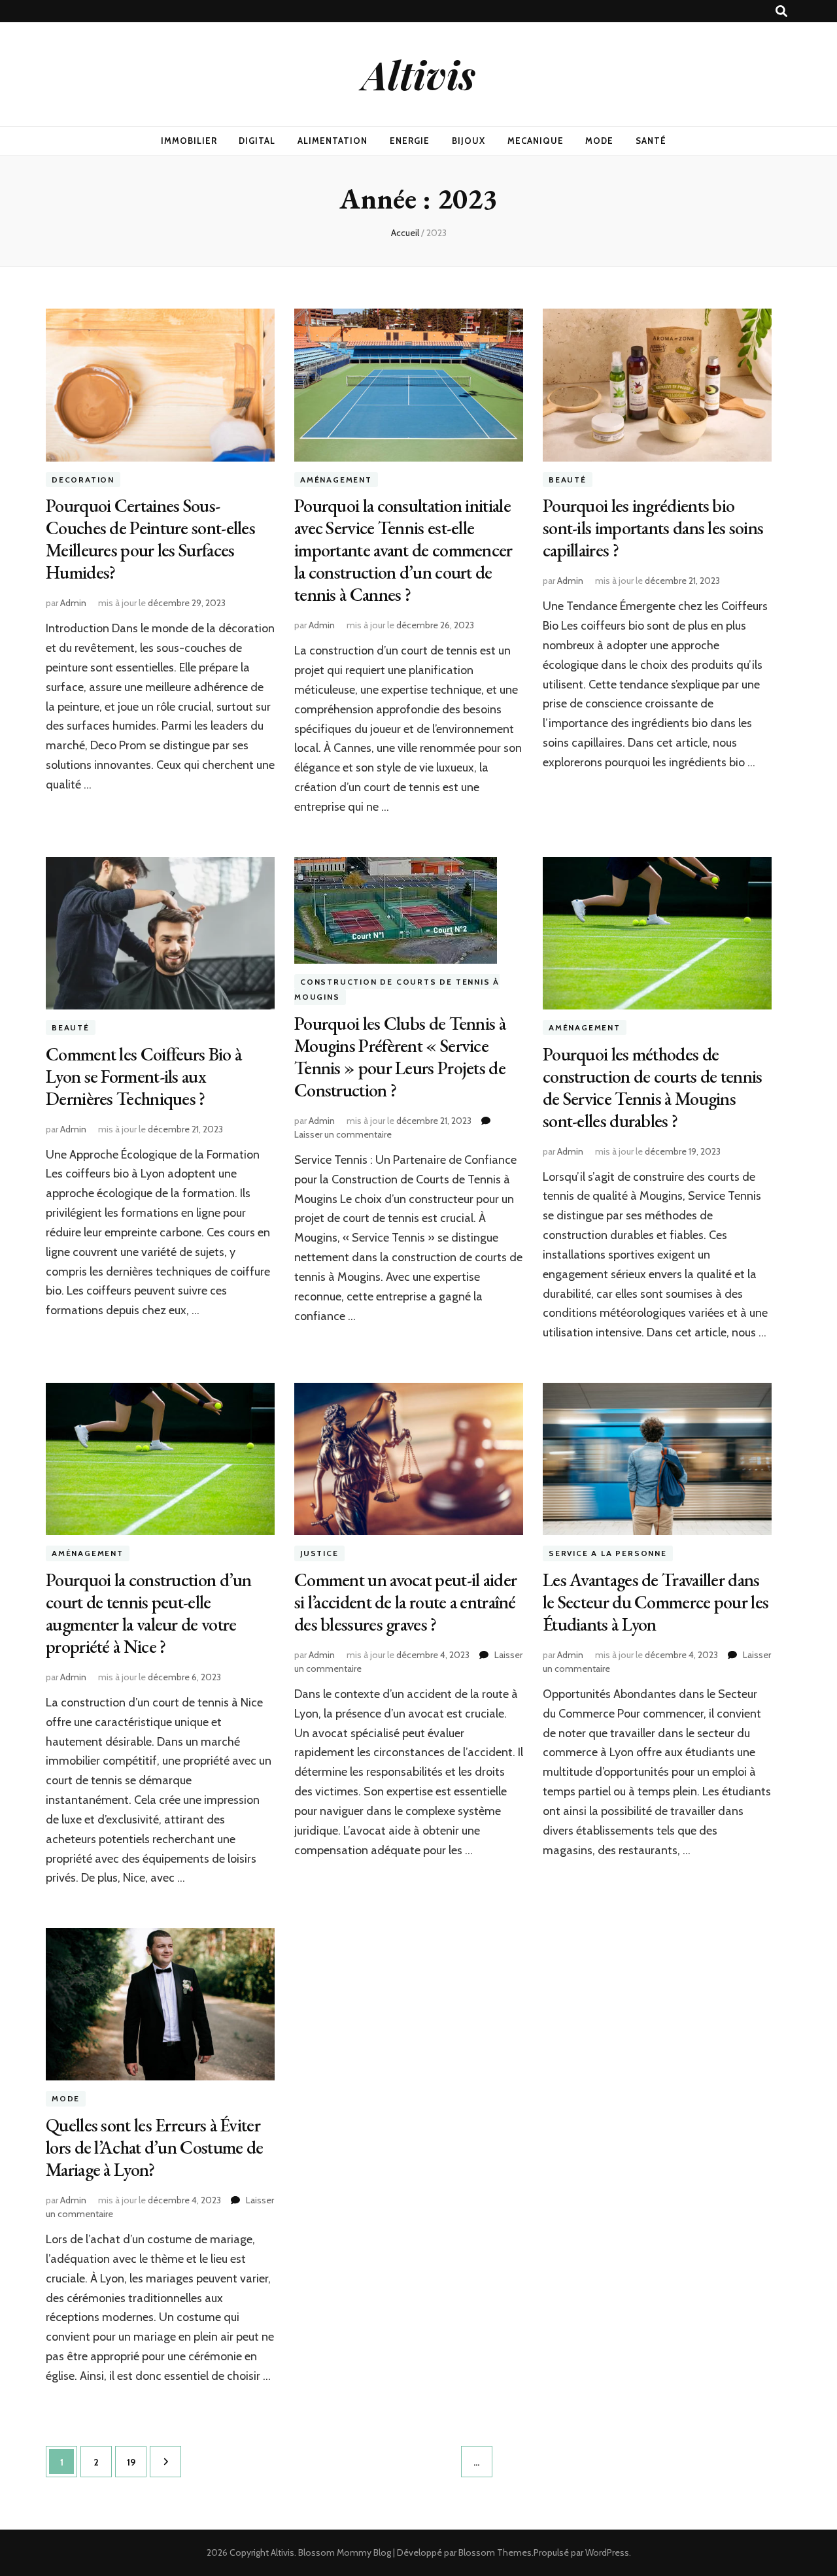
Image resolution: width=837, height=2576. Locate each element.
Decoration (83, 480)
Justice (319, 1553)
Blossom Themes (495, 2552)
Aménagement (336, 480)
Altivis (419, 74)
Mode (599, 141)
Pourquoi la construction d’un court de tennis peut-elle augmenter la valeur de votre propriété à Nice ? (149, 1613)
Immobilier (189, 141)
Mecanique (536, 141)
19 (136, 2462)
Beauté (568, 480)
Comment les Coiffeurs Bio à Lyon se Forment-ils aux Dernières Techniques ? (144, 1076)
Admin (73, 603)
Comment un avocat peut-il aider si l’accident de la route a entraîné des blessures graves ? (405, 1602)
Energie (410, 141)
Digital (257, 141)
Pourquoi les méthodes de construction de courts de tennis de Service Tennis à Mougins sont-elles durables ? (653, 1087)
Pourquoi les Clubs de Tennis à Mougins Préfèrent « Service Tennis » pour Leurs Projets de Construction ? (400, 1057)
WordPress (607, 2552)
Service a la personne (608, 1553)
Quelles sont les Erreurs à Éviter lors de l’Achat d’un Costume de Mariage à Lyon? (154, 2147)
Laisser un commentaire (343, 1134)
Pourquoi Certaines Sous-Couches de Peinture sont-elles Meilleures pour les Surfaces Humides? (150, 539)
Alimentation (333, 141)
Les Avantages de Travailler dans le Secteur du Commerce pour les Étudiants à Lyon (656, 1602)
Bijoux (469, 141)
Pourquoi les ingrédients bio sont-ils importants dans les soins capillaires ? (653, 528)
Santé (651, 141)
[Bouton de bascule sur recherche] (781, 11)
